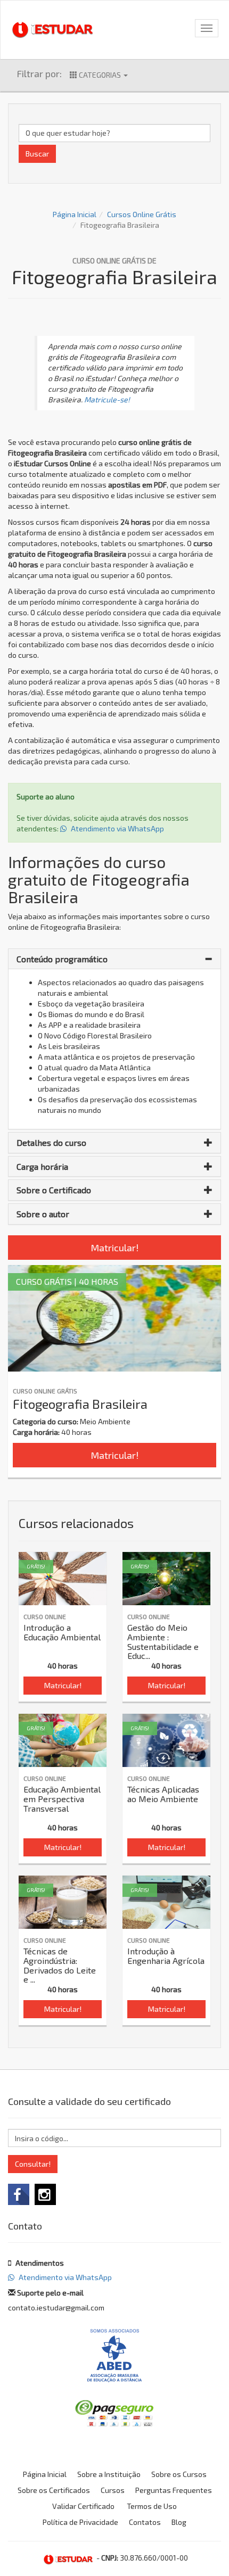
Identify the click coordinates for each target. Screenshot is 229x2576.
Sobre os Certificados (54, 2490)
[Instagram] (45, 2194)
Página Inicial (75, 214)
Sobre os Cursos (179, 2474)
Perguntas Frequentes (174, 2490)
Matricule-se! (107, 399)
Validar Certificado (83, 2506)
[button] (114, 959)
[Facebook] (19, 2194)
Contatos (145, 2522)
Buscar (37, 154)
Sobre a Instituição (109, 2474)
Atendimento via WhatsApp (117, 828)
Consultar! (33, 2164)
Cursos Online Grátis (142, 214)
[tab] (114, 959)
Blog (179, 2522)
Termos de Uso (152, 2506)
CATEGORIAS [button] (100, 75)
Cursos (113, 2490)
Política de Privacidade (80, 2522)
